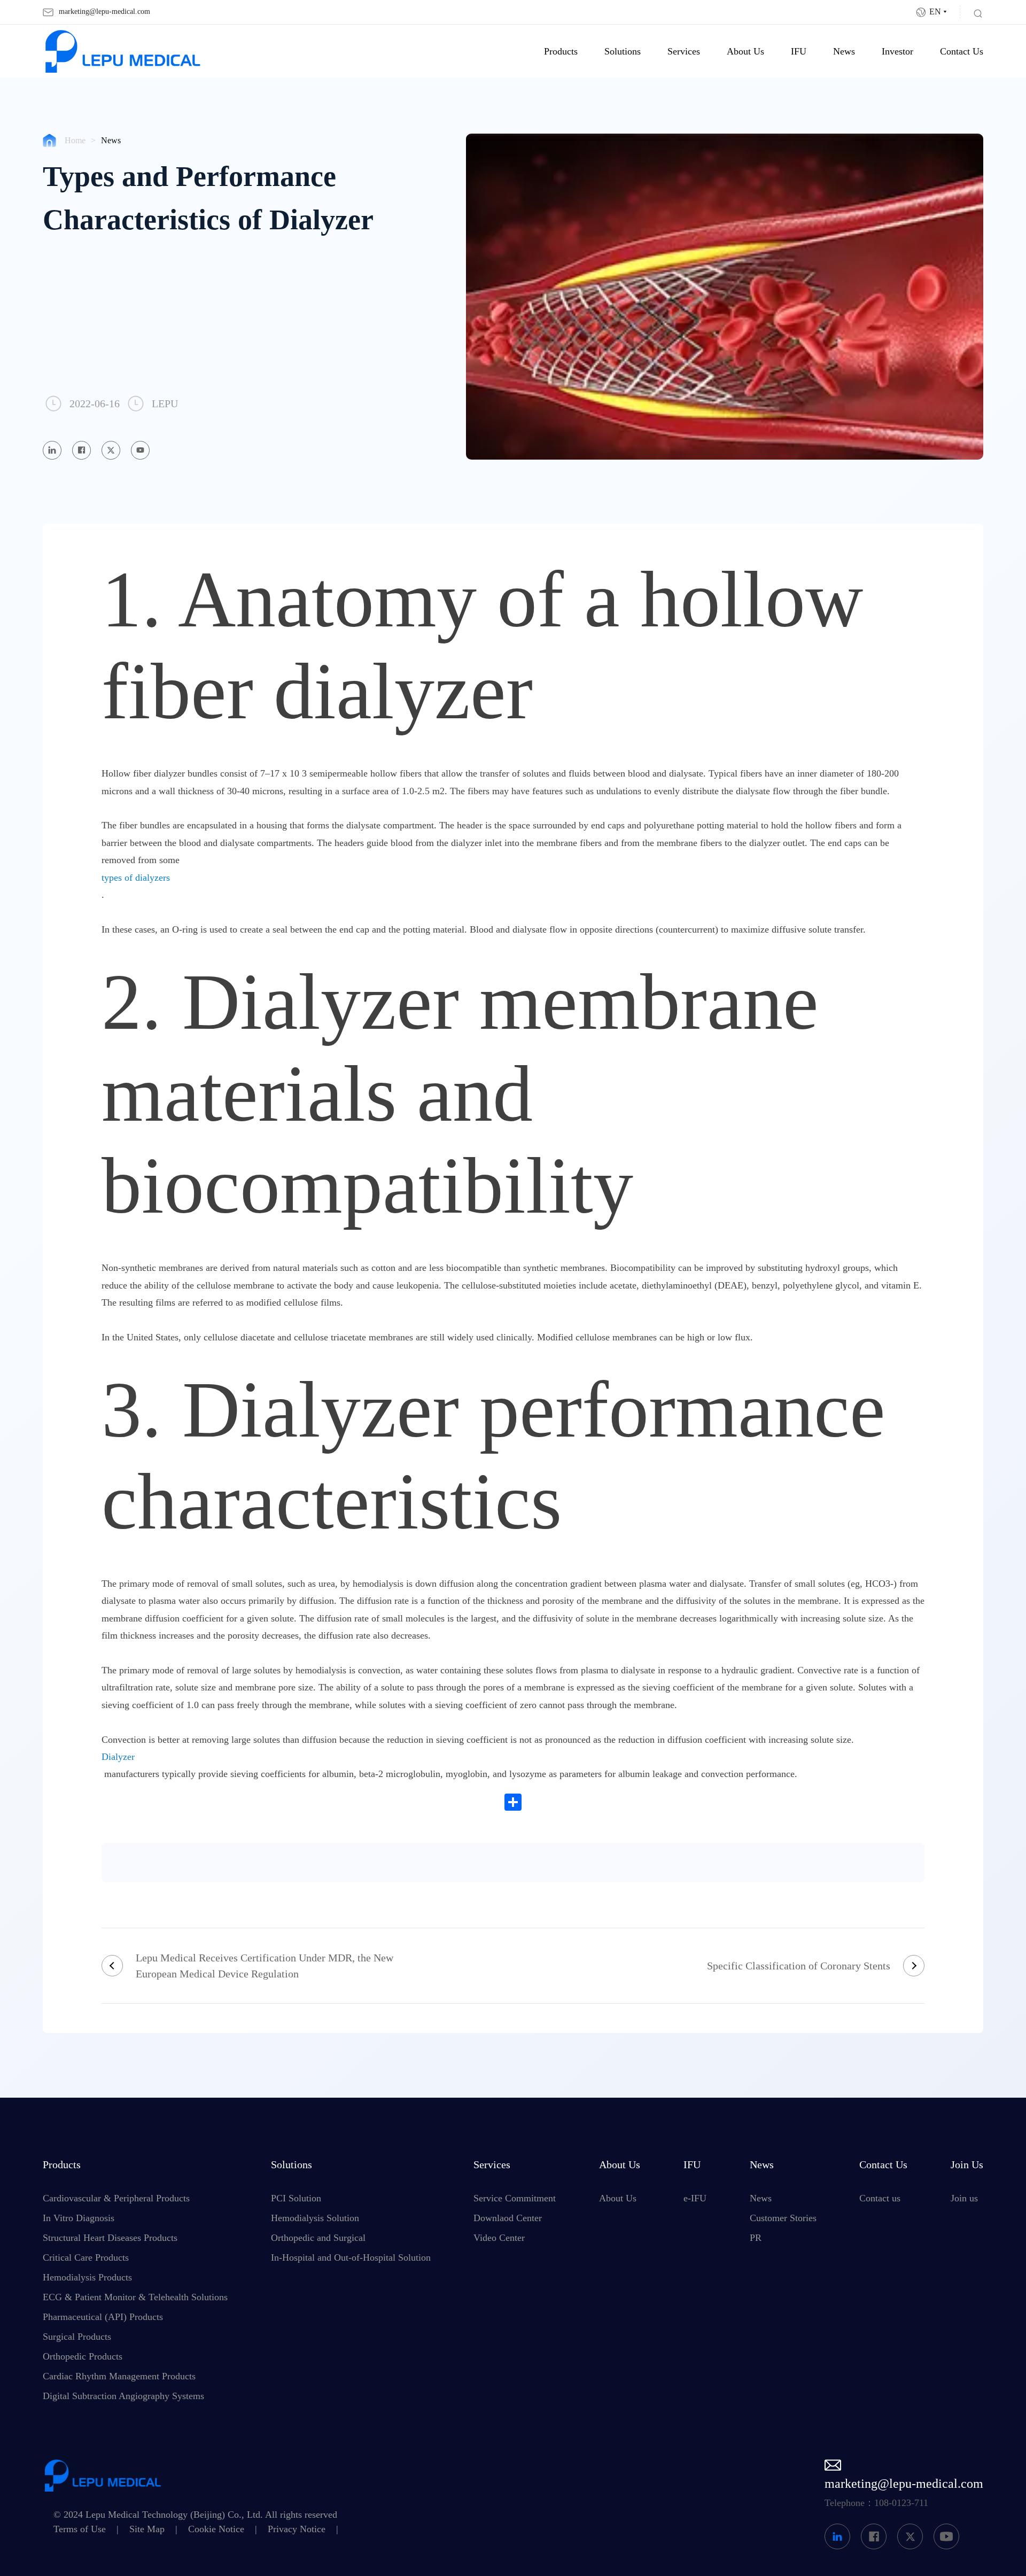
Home (75, 140)
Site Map (147, 2529)
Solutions (623, 51)
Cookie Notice (216, 2529)
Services (684, 51)
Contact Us (962, 51)
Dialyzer (118, 1757)
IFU (799, 51)
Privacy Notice (297, 2529)
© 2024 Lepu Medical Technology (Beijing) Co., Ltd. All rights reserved (195, 2515)
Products (561, 51)
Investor (897, 51)
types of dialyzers (136, 878)
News (844, 51)
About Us (745, 51)
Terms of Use (80, 2529)
